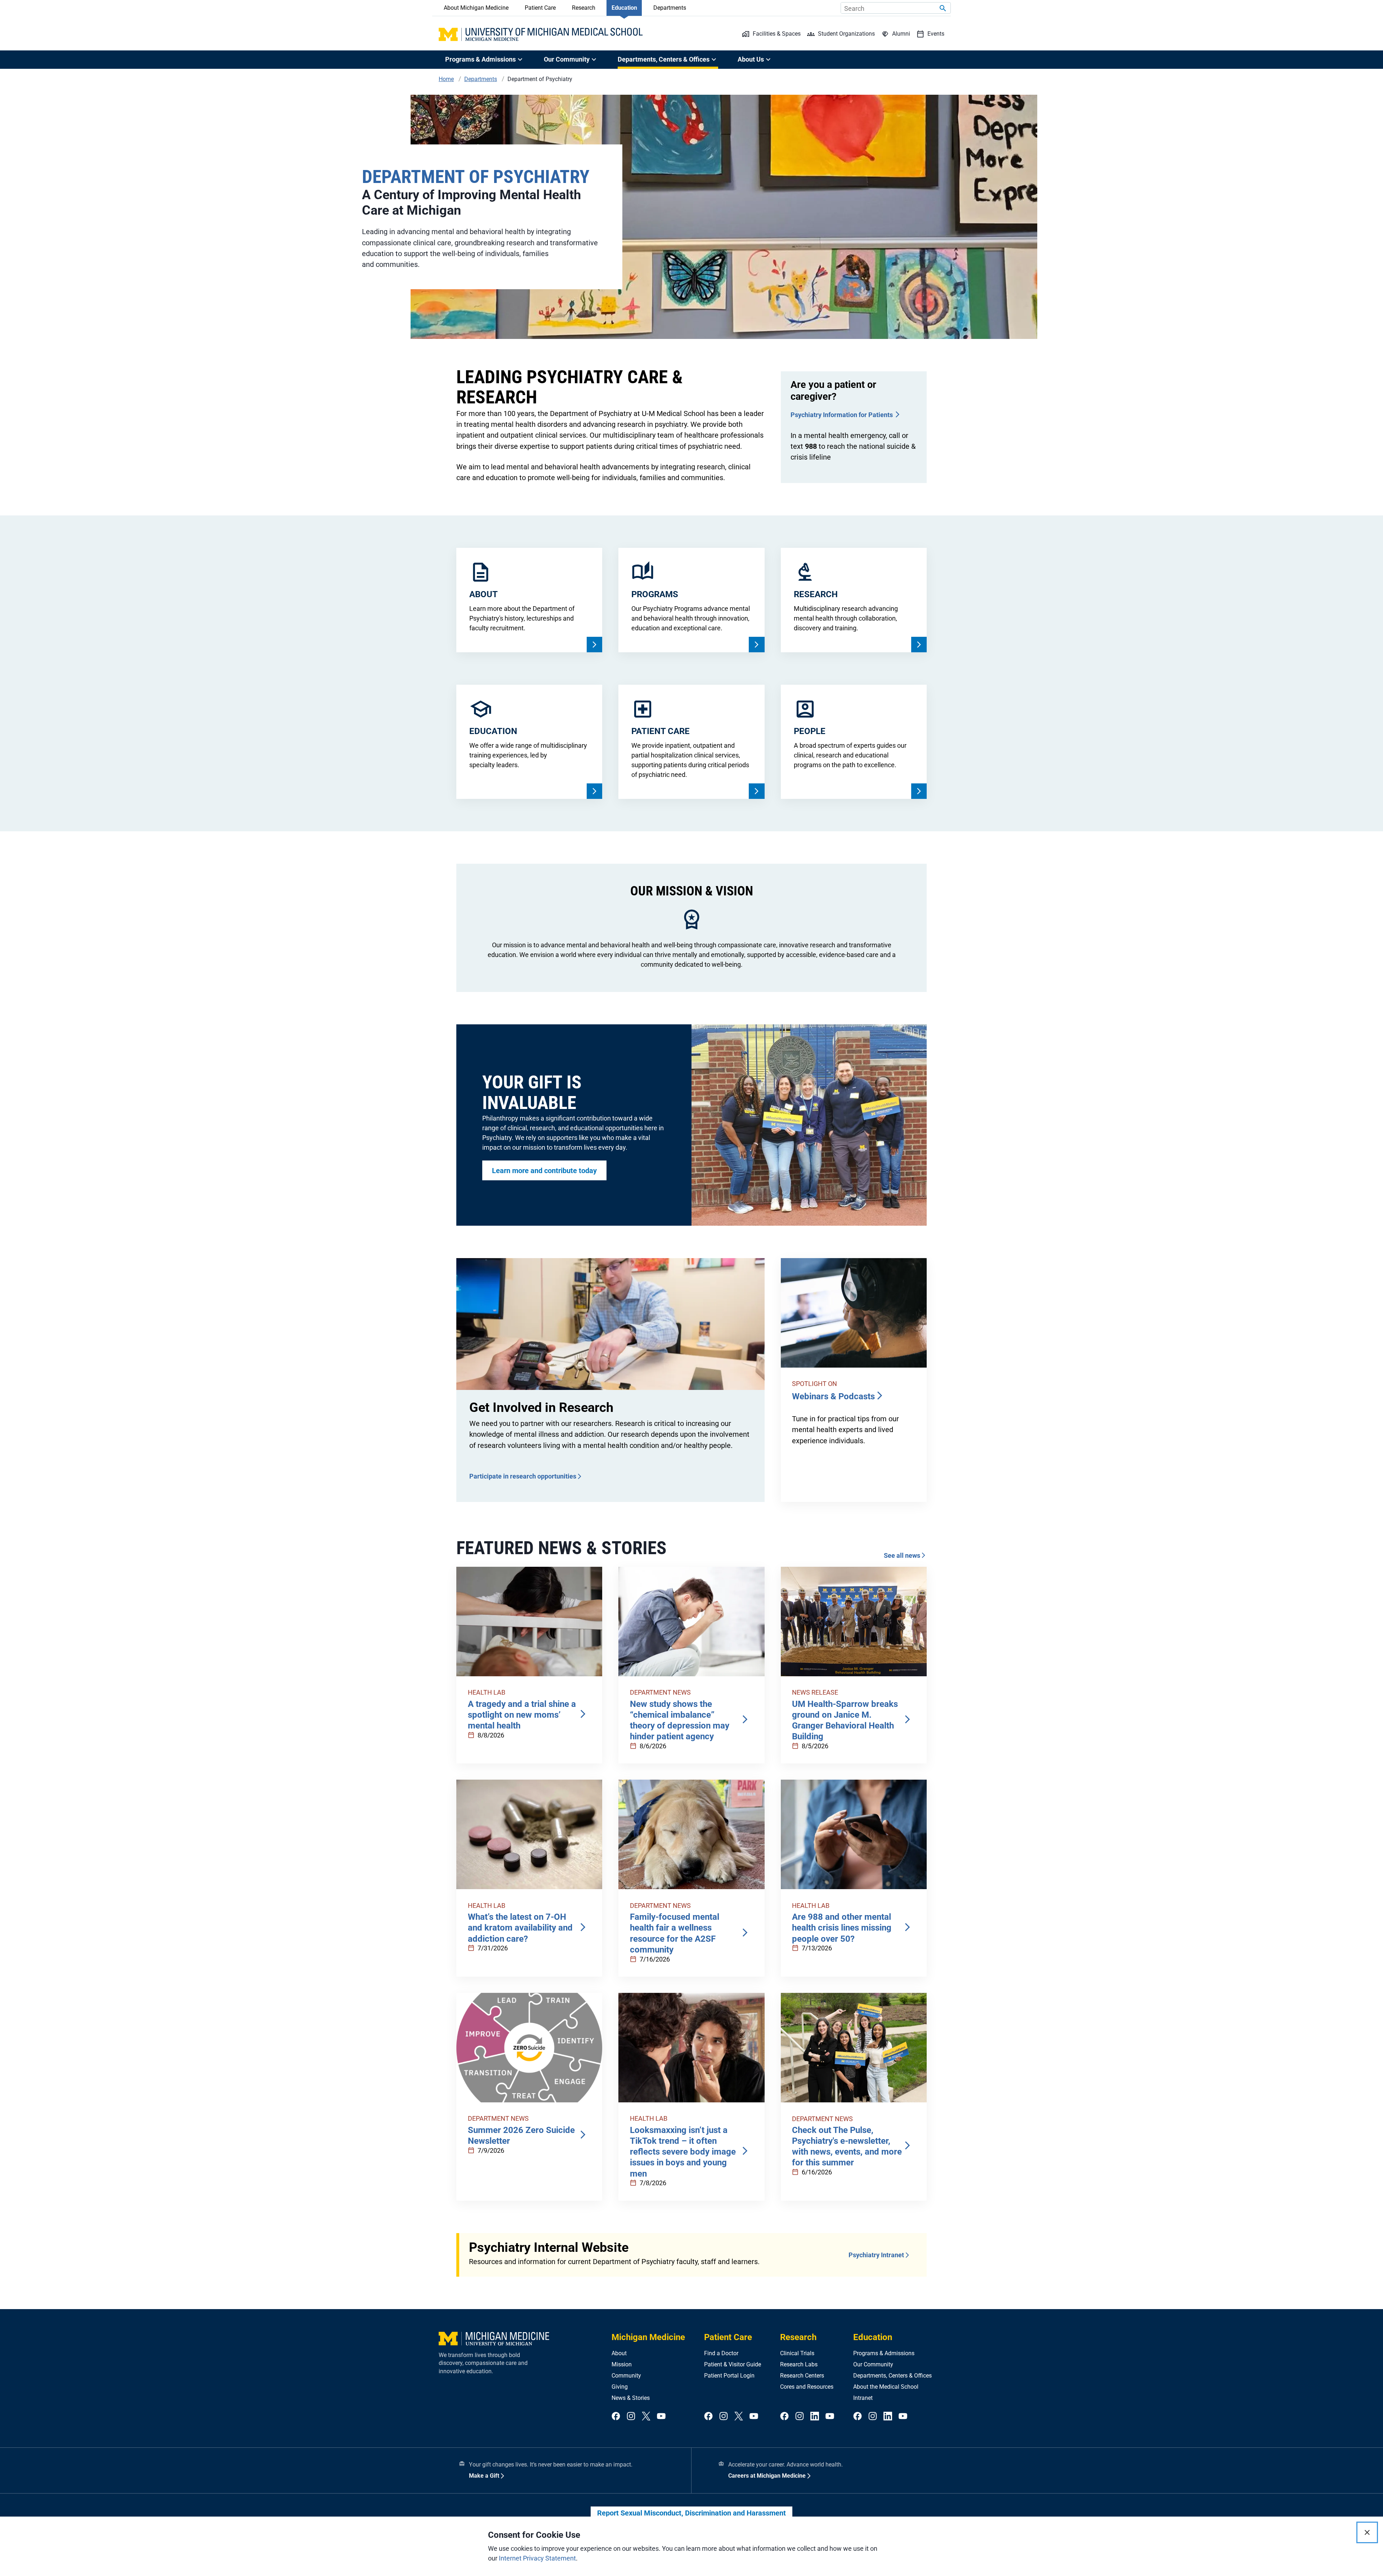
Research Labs (799, 2364)
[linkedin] (815, 2417)
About (619, 2353)
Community (626, 2376)
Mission (622, 2364)
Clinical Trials (797, 2353)
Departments (670, 8)
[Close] (1367, 2532)
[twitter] (646, 2417)
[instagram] (631, 2417)
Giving (620, 2387)
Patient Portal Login (729, 2376)
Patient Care (540, 8)
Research (584, 8)
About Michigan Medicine (476, 8)
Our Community (873, 2364)
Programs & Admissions (884, 2353)
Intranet (863, 2398)
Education (624, 8)
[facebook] (616, 2417)
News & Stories (631, 2398)
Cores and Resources (807, 2387)
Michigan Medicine (648, 2337)
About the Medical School (886, 2387)
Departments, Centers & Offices (892, 2376)
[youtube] (661, 2417)
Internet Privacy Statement (537, 2558)
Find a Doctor (721, 2353)
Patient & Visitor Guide (733, 2364)
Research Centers (802, 2376)
